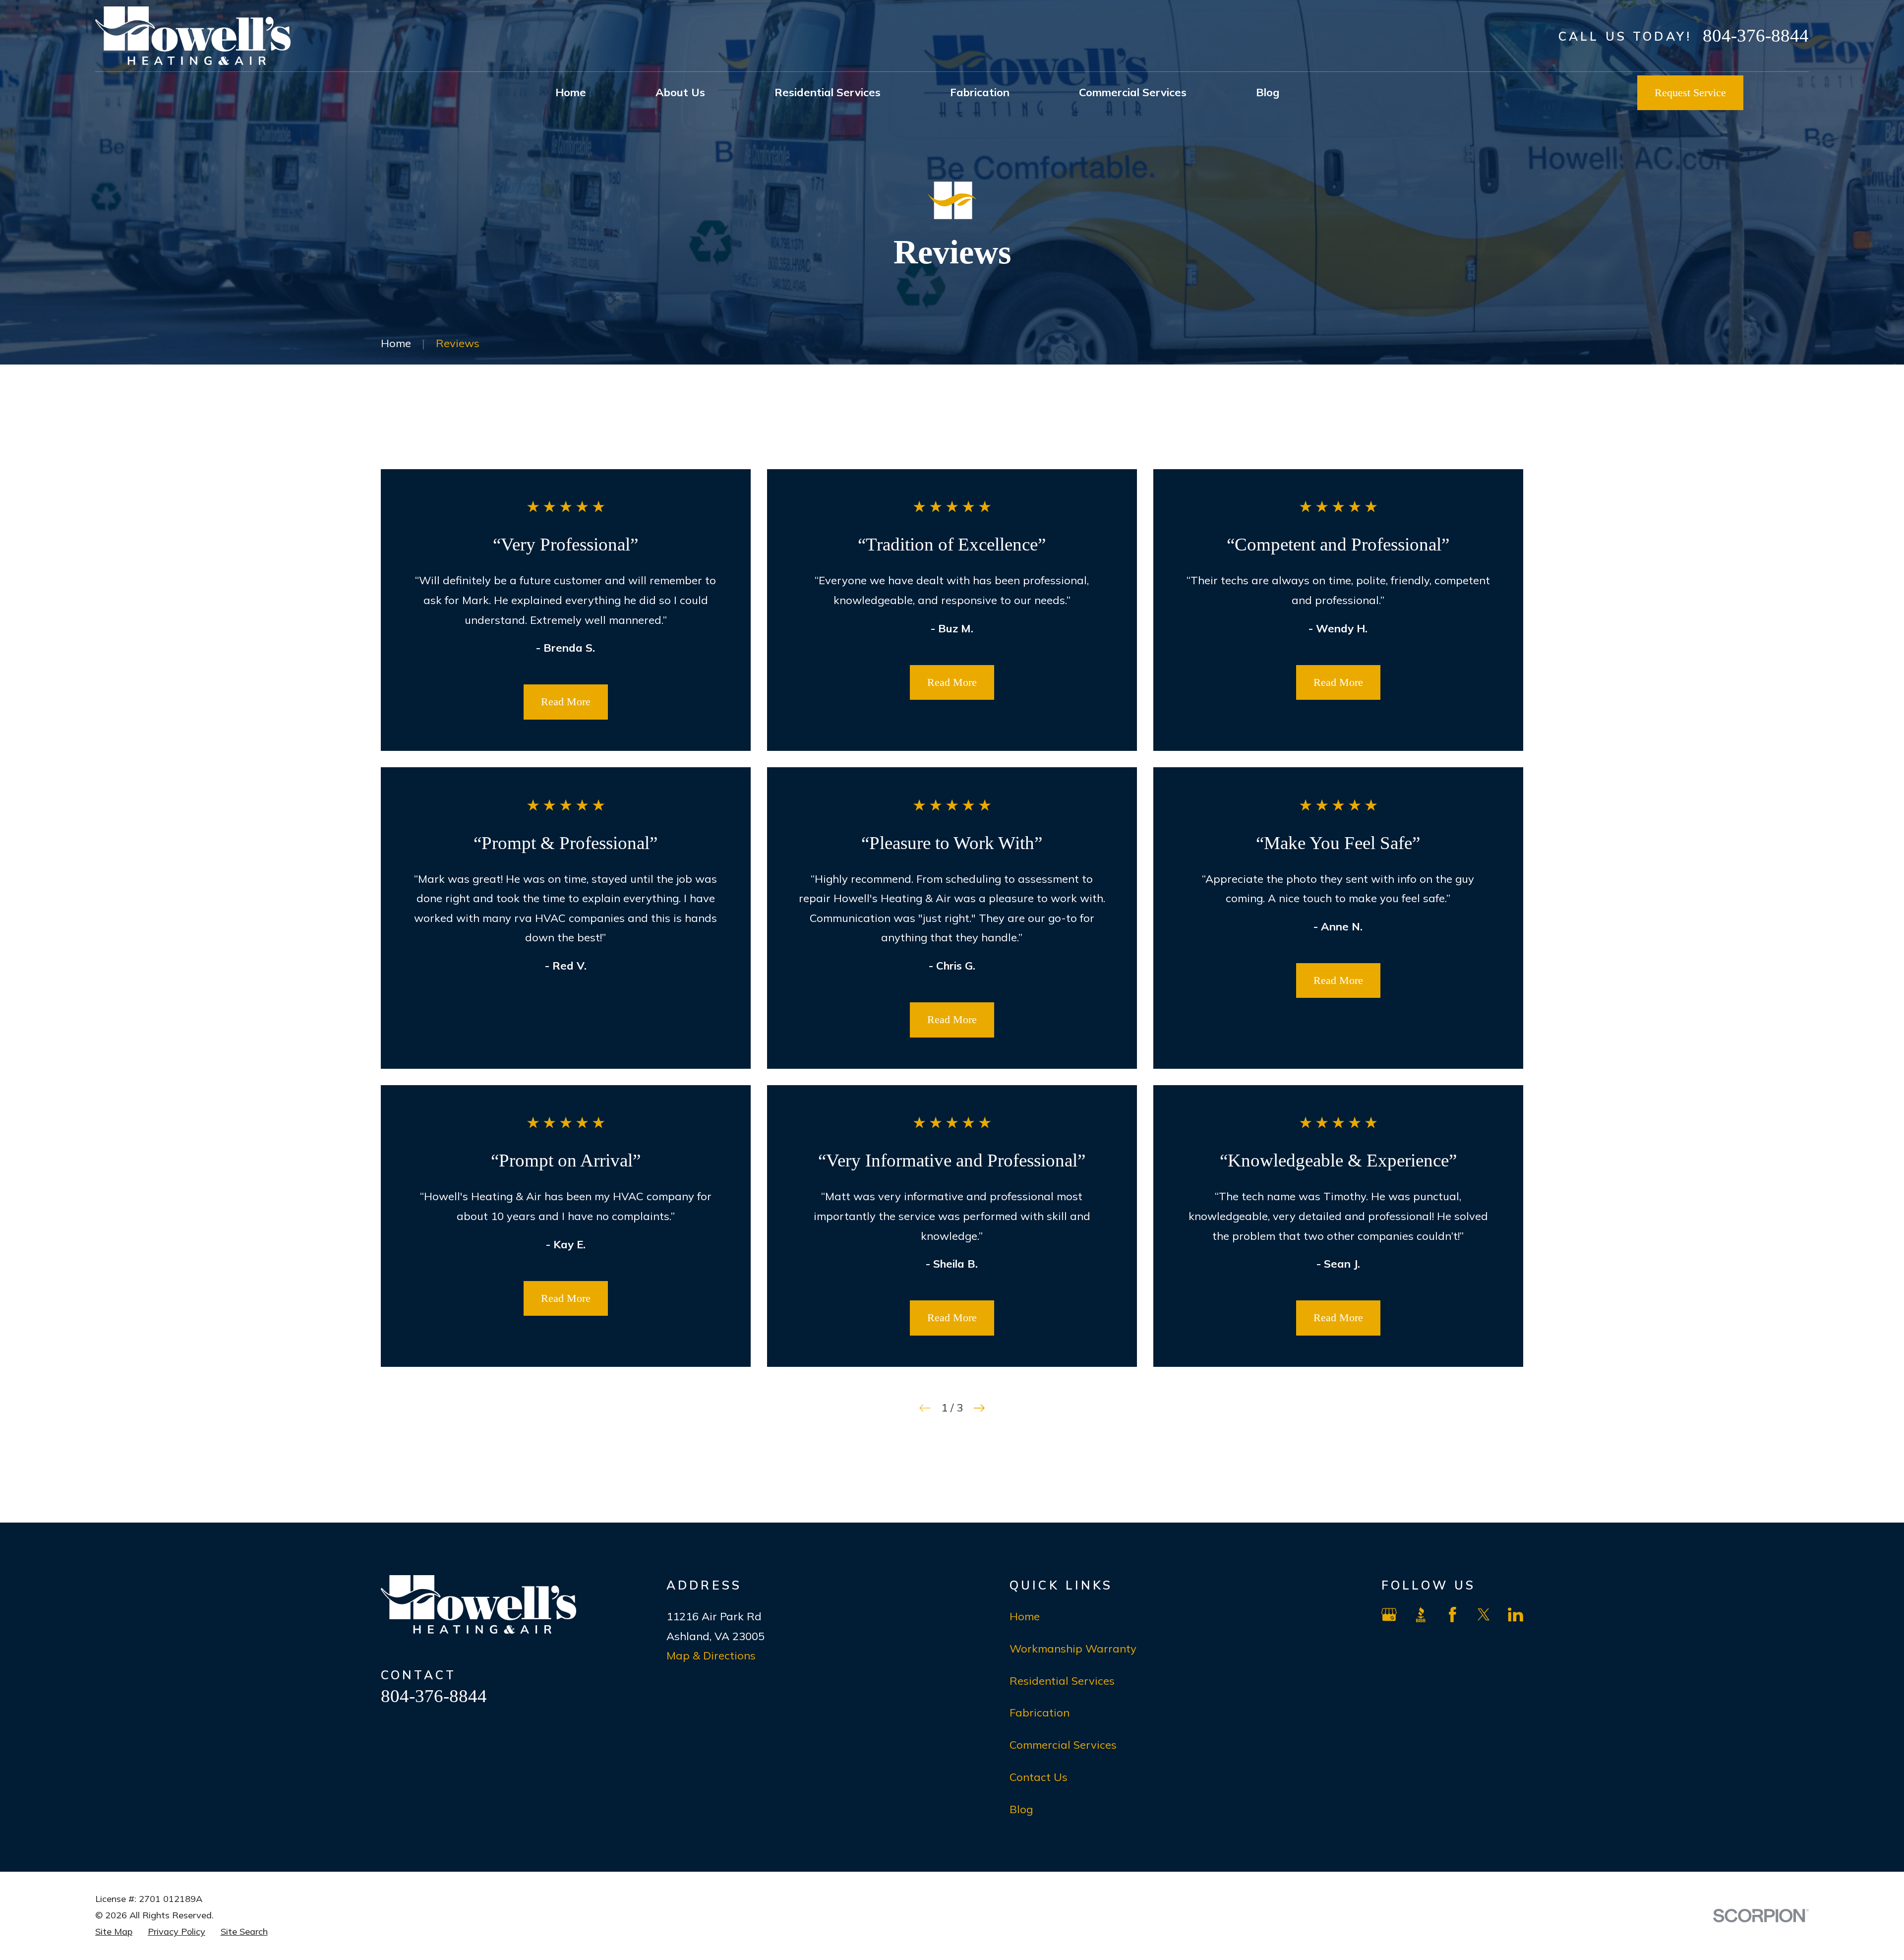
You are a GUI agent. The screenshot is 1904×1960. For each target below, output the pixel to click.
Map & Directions (711, 1655)
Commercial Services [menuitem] (1133, 92)
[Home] (193, 36)
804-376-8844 (1756, 35)
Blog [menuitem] (1268, 92)
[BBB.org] (1421, 1615)
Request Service (1690, 92)
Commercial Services (1063, 1745)
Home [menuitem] (571, 92)
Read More (566, 702)
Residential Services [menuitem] (828, 92)
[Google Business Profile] (1389, 1615)
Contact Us (1039, 1777)
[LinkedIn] (1516, 1615)
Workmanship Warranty (1073, 1649)
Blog (1021, 1809)
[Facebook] (1453, 1615)
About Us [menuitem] (680, 92)
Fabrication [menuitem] (980, 92)
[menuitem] (114, 1932)
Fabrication (1040, 1713)
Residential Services (1062, 1681)
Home (1025, 1616)
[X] (1484, 1615)
